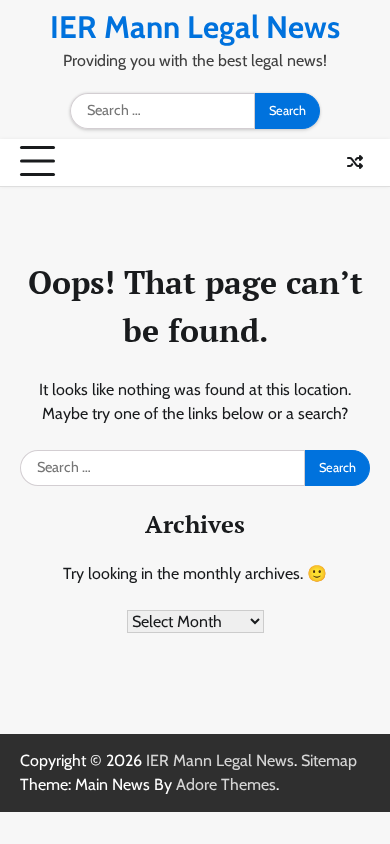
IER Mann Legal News (195, 27)
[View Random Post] (355, 162)
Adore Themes (226, 784)
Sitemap (329, 760)
